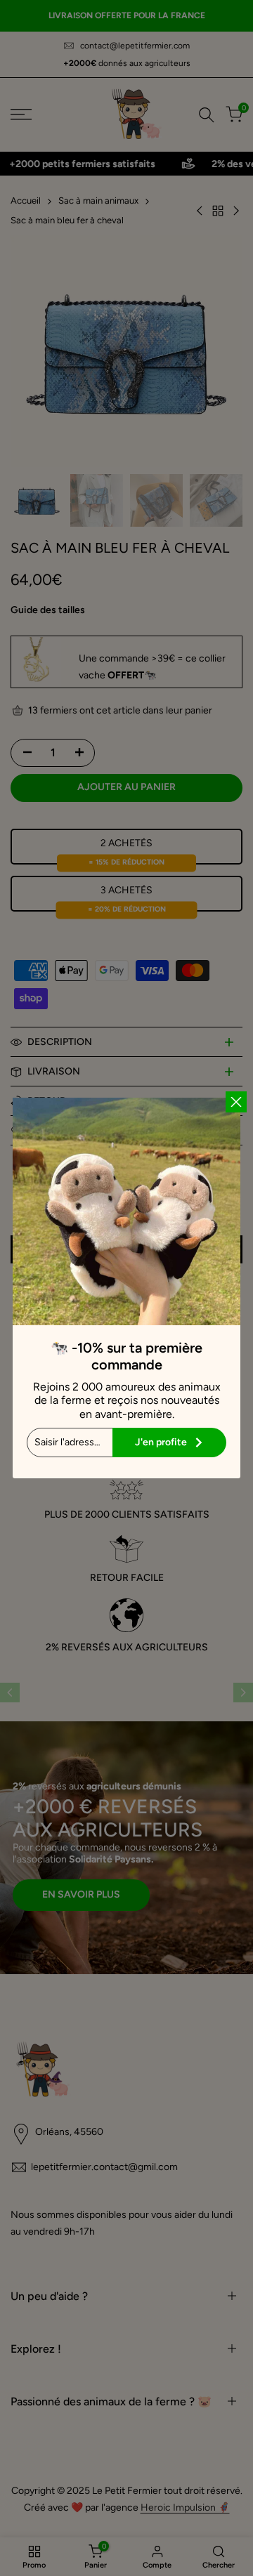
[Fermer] (236, 1102)
